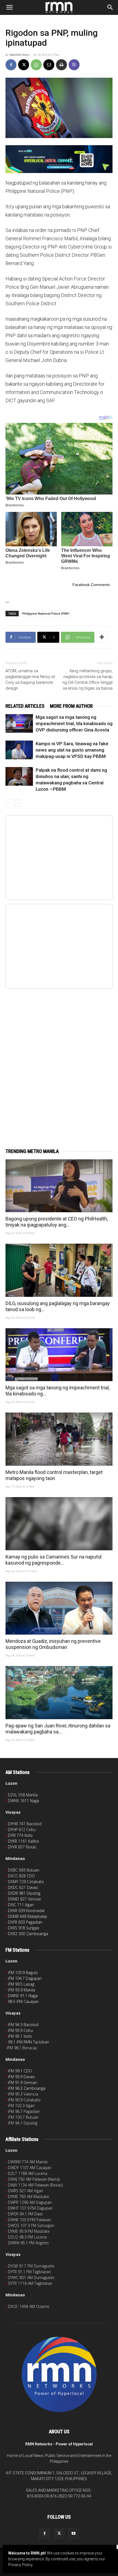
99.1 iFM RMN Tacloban (29, 2042)
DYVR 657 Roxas (22, 1847)
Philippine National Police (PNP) (46, 613)
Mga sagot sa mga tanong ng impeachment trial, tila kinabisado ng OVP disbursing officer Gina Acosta (74, 723)
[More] (102, 637)
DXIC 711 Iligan (21, 1905)
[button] (9, 7)
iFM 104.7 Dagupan (25, 1978)
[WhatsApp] (36, 65)
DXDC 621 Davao (23, 1887)
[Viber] (74, 65)
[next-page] (18, 803)
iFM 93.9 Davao (21, 2077)
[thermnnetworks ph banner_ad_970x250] (59, 159)
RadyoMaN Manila (19, 55)
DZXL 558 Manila (23, 1795)
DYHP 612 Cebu (22, 1830)
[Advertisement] (59, 1062)
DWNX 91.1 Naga (23, 1996)
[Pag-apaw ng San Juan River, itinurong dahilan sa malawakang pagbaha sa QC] (59, 1693)
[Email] (49, 65)
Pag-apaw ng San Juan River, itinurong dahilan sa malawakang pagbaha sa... (58, 1729)
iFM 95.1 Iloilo (20, 2036)
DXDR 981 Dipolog (24, 1893)
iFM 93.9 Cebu (20, 2030)
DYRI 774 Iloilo (20, 1835)
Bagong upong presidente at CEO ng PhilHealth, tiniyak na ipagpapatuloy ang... (57, 1222)
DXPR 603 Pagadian (25, 1922)
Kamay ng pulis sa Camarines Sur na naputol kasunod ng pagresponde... (54, 1560)
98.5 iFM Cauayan (23, 2001)
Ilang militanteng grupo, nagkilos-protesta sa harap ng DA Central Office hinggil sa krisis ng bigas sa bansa (87, 680)
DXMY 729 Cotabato (26, 1882)
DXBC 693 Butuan (24, 1870)
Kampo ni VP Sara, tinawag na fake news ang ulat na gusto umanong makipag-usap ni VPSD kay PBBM (72, 750)
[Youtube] (74, 2534)
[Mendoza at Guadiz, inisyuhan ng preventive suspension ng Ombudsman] (59, 1608)
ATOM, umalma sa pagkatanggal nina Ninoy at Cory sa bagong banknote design (30, 680)
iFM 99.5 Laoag (21, 1984)
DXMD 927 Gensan (25, 1899)
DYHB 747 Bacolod (25, 1824)
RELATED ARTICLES (25, 706)
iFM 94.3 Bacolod (23, 2025)
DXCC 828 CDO (21, 1876)
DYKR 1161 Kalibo (23, 1841)
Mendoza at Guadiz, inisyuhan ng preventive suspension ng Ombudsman (53, 1644)
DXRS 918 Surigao (24, 1928)
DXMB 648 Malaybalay (27, 1916)
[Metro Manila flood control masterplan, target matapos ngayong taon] (59, 1439)
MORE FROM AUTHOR (71, 706)
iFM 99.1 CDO (20, 2071)
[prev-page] (9, 803)
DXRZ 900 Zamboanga (28, 1934)
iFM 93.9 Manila (22, 1990)
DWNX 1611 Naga (23, 1801)
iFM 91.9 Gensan (23, 2082)
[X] (24, 65)
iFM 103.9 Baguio (23, 1972)
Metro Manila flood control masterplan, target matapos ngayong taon (54, 1475)
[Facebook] (11, 65)
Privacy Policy (20, 2565)
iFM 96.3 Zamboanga (27, 2088)
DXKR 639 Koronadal (26, 1911)
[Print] (61, 65)
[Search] (110, 7)
